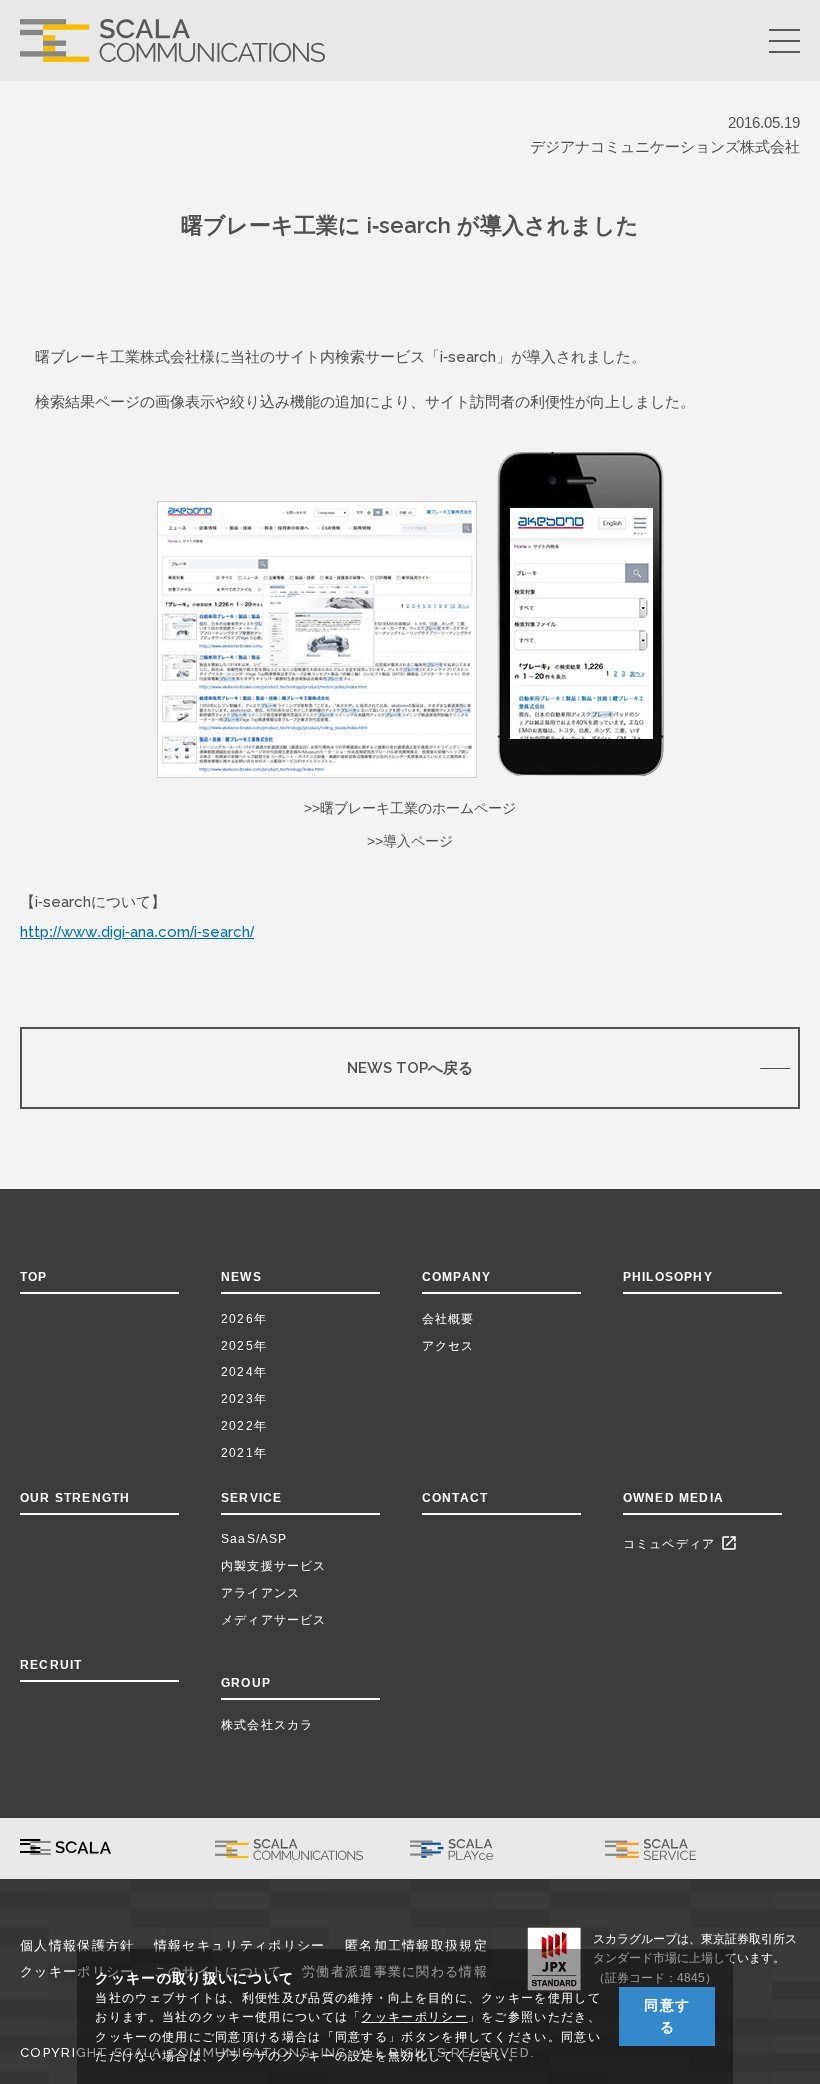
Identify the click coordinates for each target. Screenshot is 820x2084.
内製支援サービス (274, 1566)
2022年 (244, 1426)
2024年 (244, 1372)
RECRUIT (51, 1665)
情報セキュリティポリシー (240, 1945)
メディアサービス (274, 1620)
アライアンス (260, 1593)
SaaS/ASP (254, 1539)
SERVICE (251, 1498)
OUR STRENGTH (75, 1498)
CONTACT (455, 1498)
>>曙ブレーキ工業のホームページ (410, 808)
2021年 (244, 1453)
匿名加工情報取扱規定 (416, 1945)
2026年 (244, 1319)
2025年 (244, 1346)
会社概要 (448, 1319)
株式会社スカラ (267, 1725)
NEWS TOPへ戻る (410, 1067)
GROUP (246, 1683)
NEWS (245, 1277)
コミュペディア (680, 1543)
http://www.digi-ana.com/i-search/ (137, 931)
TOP (34, 1277)
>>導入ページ (410, 841)
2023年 (244, 1399)
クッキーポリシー (414, 2017)
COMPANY (456, 1277)
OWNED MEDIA (673, 1498)
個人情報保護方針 (77, 1945)
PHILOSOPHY (668, 1277)
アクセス (448, 1346)
